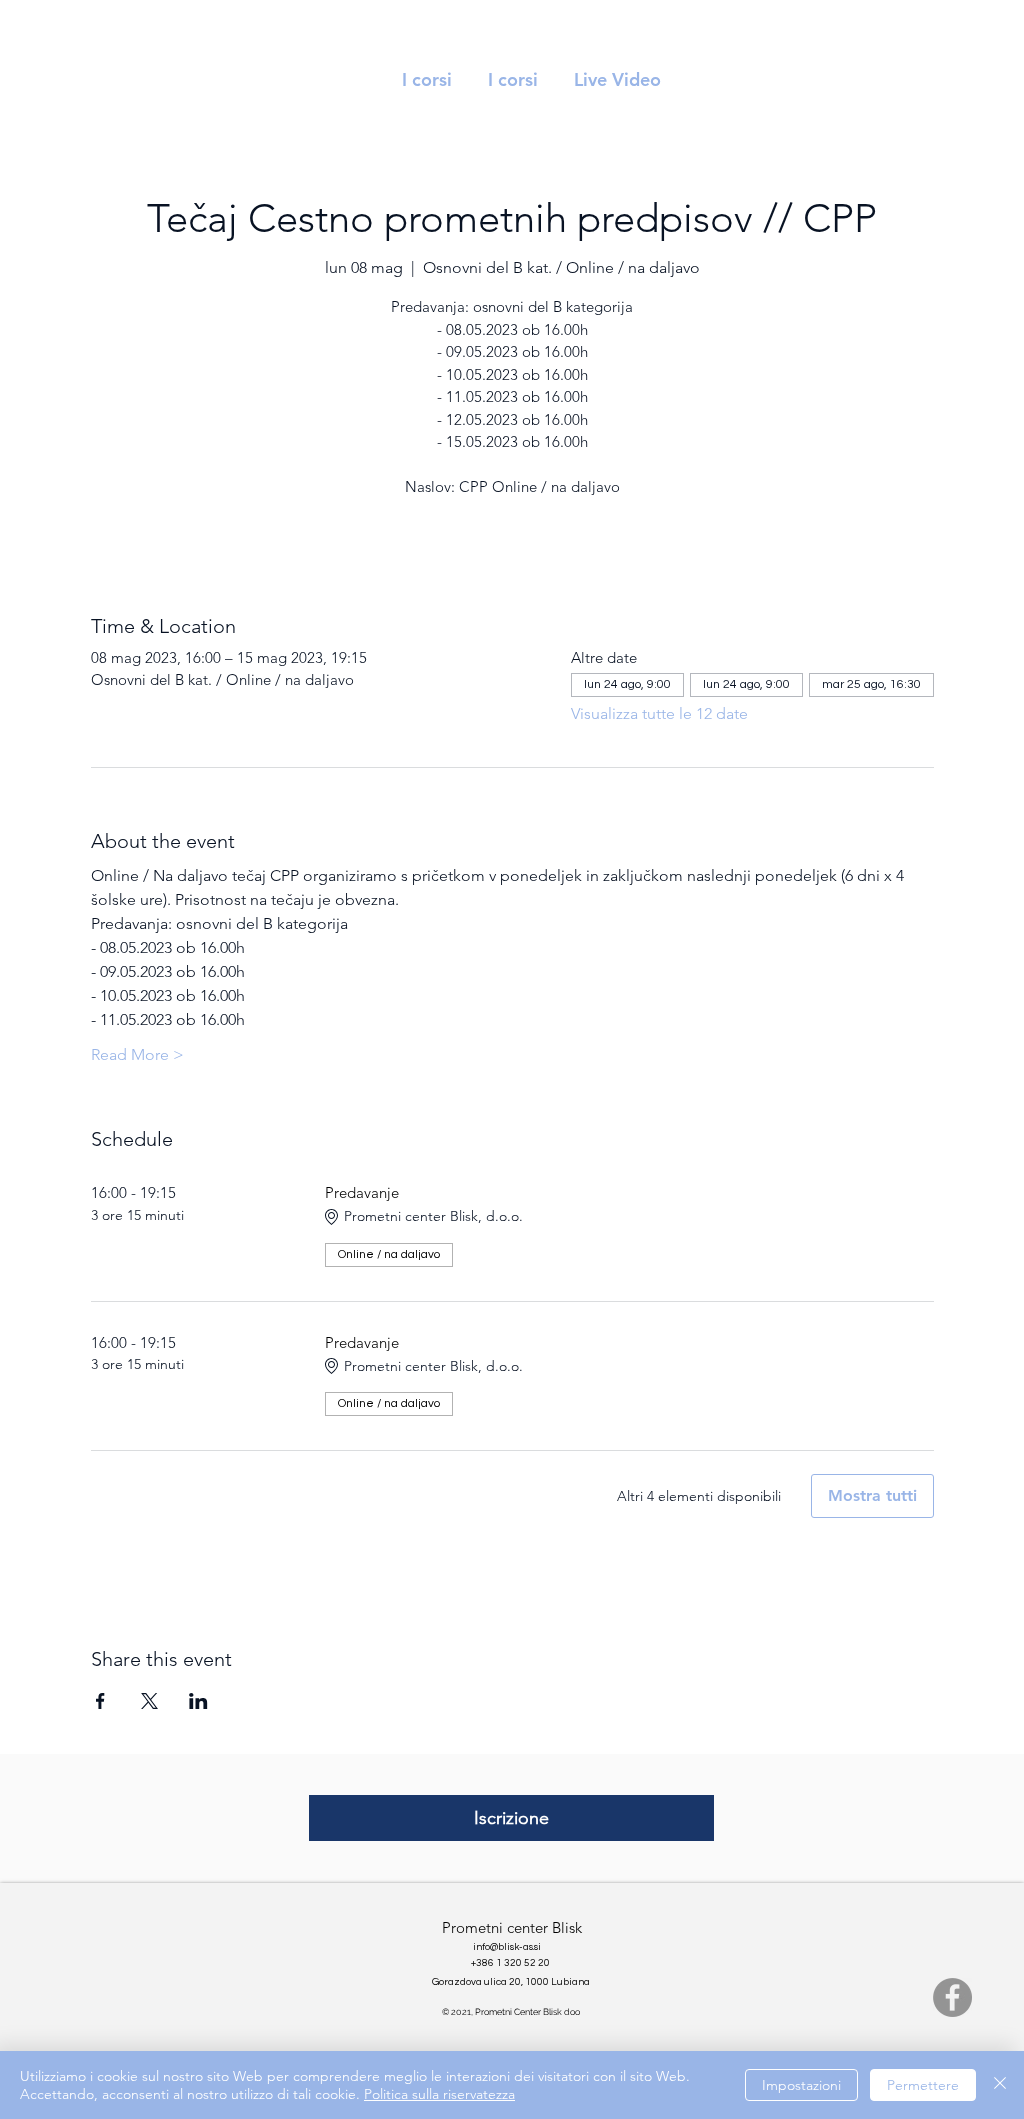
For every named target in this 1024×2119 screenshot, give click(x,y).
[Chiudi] (1000, 2085)
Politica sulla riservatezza (439, 2094)
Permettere (923, 2085)
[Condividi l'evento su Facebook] (100, 1701)
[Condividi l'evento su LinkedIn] (198, 1701)
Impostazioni (801, 2085)
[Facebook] (952, 1997)
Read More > (137, 1054)
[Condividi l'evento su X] (149, 1701)
